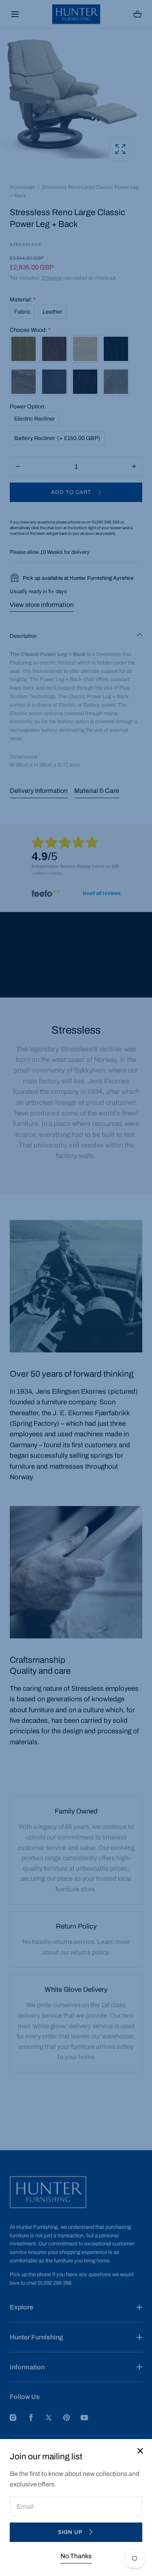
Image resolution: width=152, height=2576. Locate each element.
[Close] (76, 1288)
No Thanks (76, 2556)
